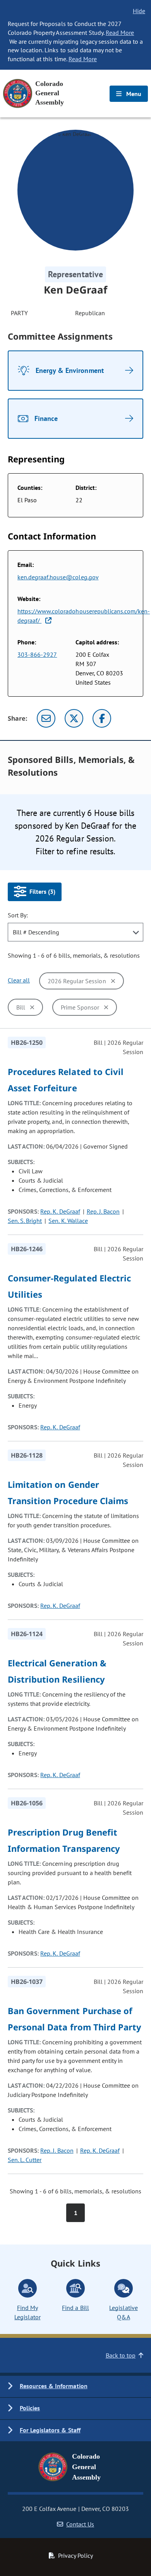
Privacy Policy (75, 2555)
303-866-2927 (37, 654)
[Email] (46, 718)
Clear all (19, 980)
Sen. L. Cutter (25, 2160)
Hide (139, 11)
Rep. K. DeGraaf (60, 1211)
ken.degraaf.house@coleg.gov (58, 577)
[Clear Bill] (32, 1007)
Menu (133, 94)
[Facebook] (102, 718)
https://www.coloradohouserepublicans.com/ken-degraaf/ (84, 616)
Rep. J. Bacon (103, 1211)
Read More (120, 33)
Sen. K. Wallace (68, 1221)
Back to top (121, 2355)
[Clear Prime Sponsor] (106, 1007)
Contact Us (80, 2524)
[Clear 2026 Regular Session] (113, 981)
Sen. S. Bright (25, 1221)
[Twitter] (74, 718)
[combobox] (75, 932)
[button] (75, 2386)
